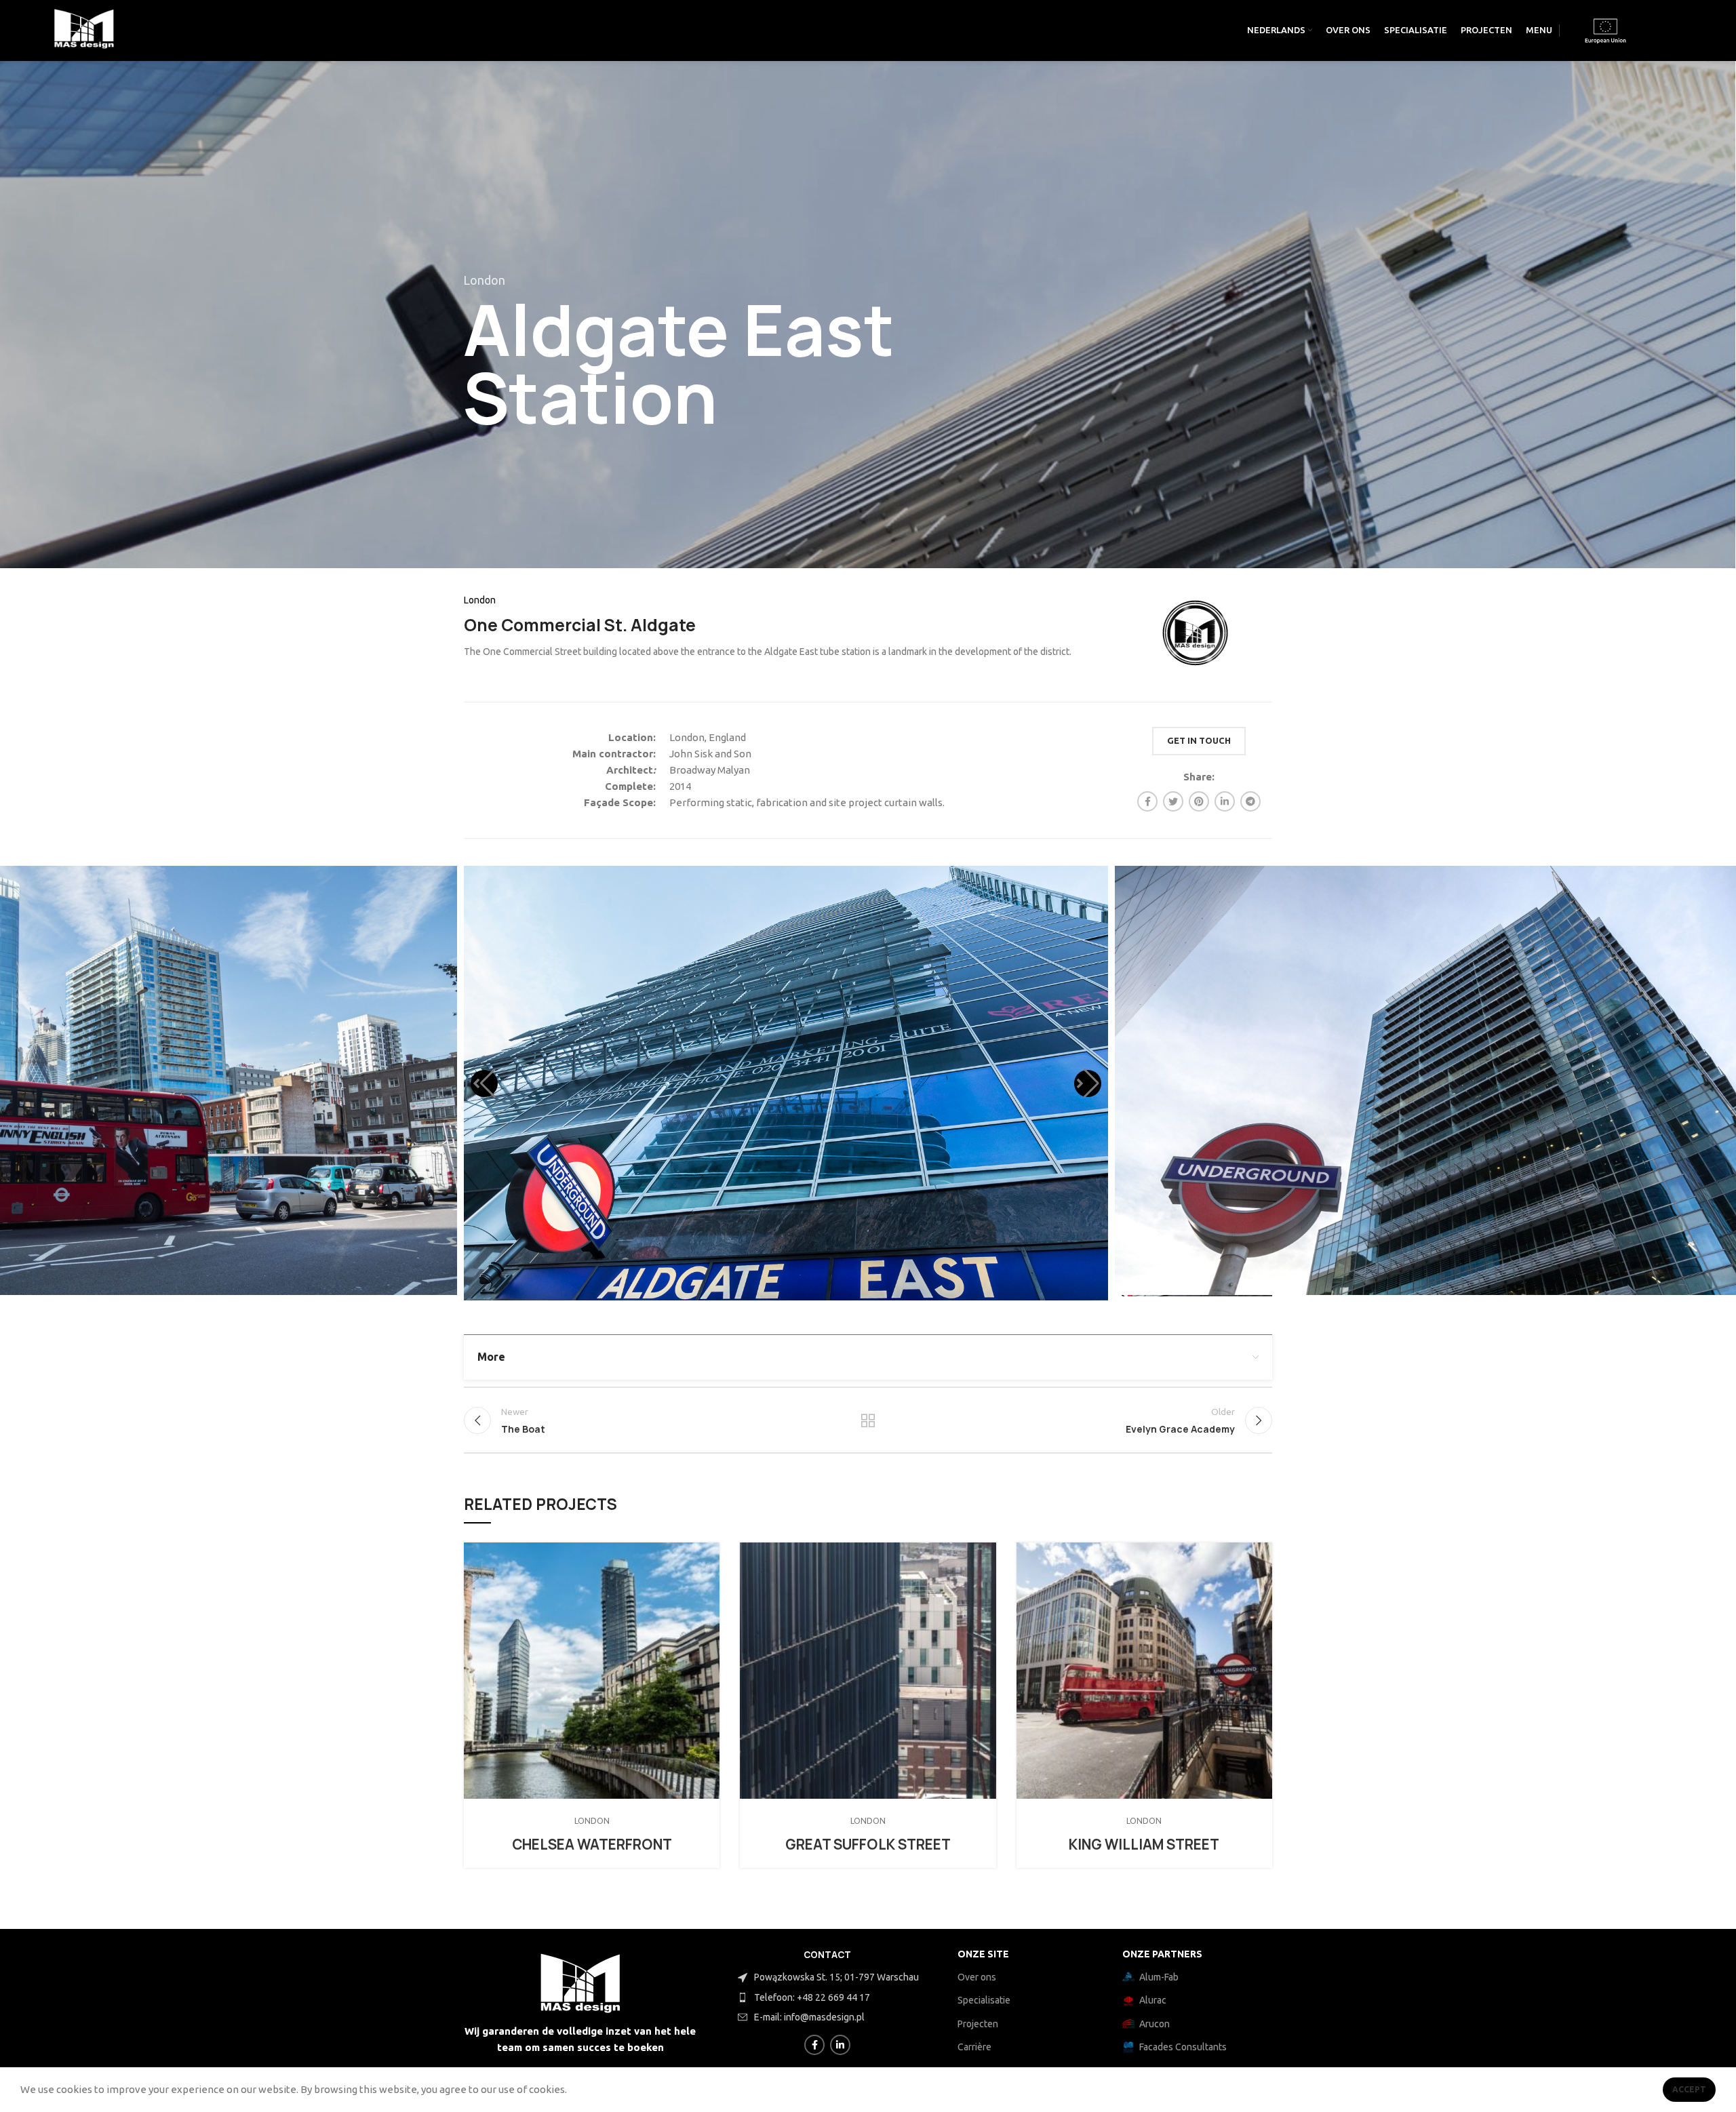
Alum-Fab (1159, 1977)
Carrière (974, 2047)
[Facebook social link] (1147, 801)
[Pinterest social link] (1199, 801)
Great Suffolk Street (868, 1840)
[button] (484, 1081)
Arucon (1155, 2024)
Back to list (868, 1416)
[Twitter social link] (1173, 801)
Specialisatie (984, 2000)
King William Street (1144, 1840)
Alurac (1153, 2000)
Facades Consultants (1183, 2047)
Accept (1689, 2089)
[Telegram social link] (1250, 801)
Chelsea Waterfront (592, 1840)
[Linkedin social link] (1225, 801)
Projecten (978, 2024)
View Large (709, 1549)
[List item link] (844, 1997)
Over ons (977, 1977)
